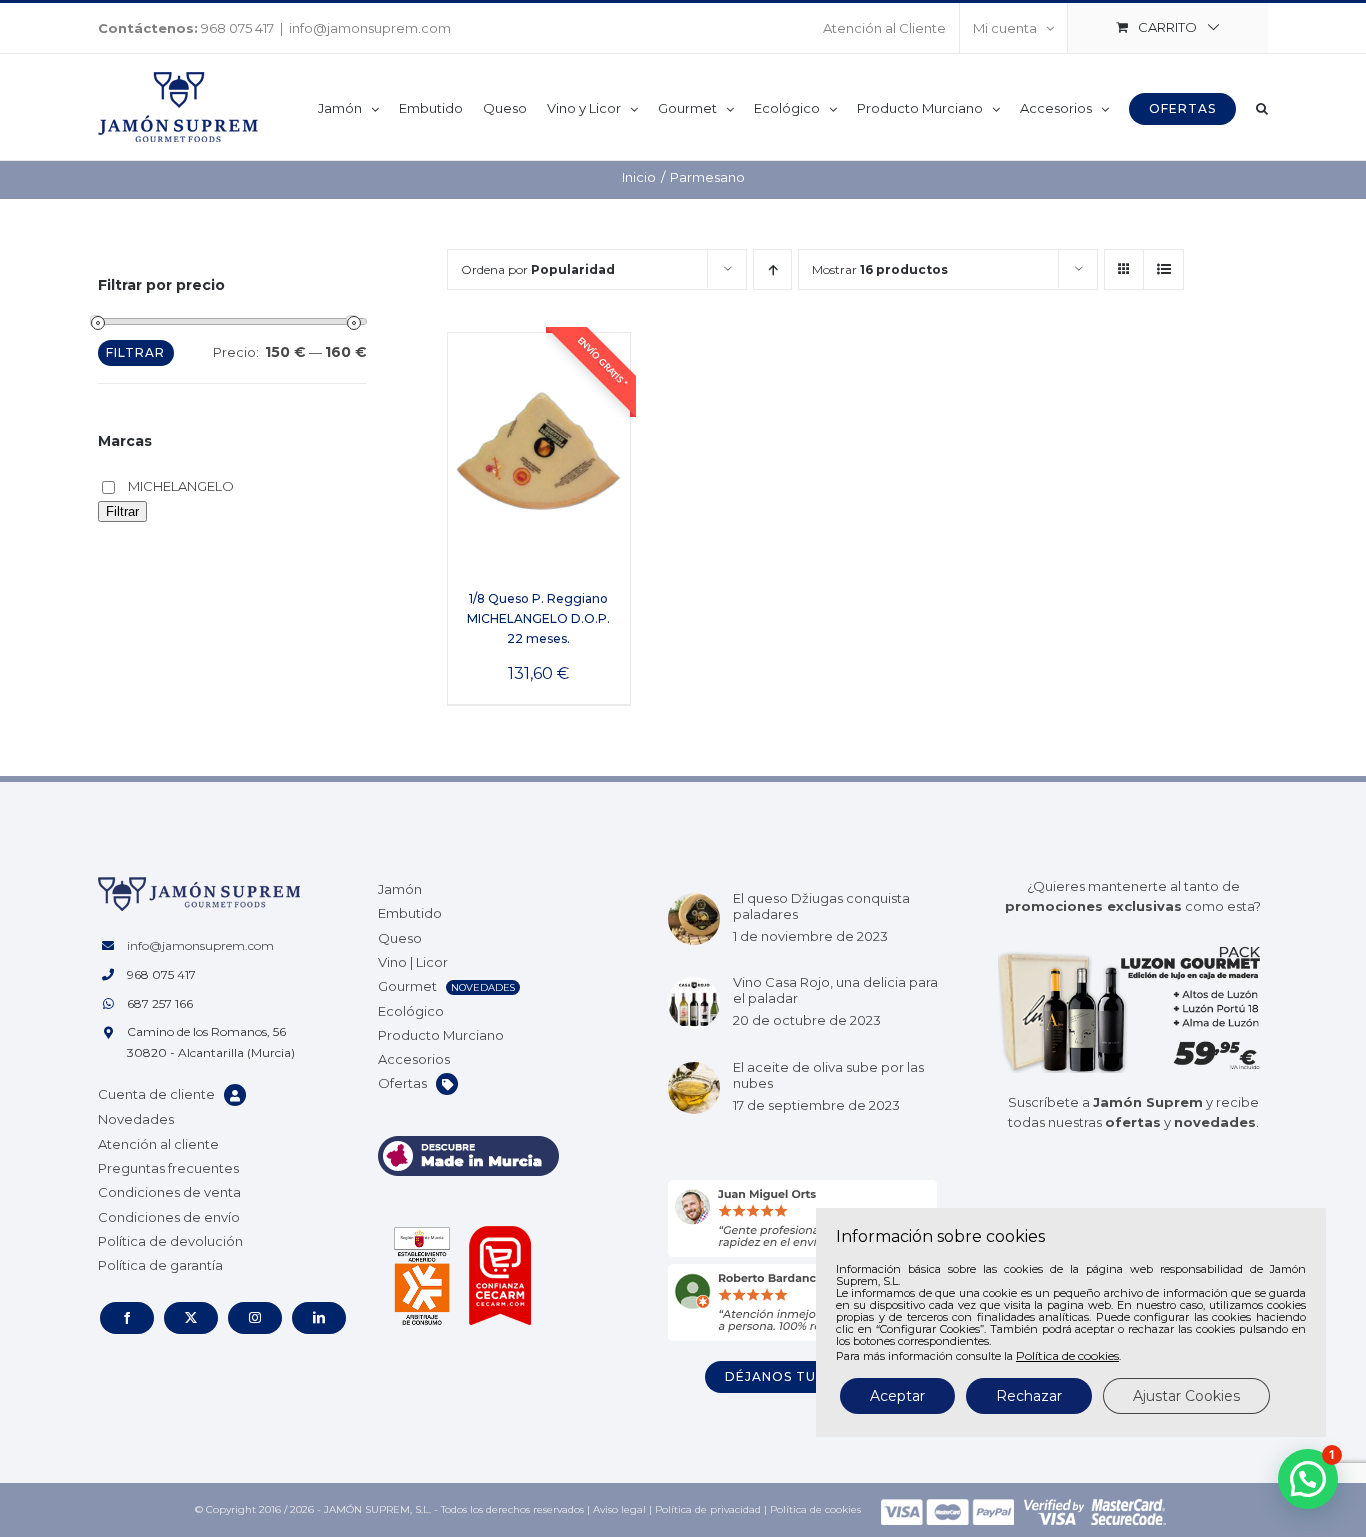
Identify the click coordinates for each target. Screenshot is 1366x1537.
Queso (400, 938)
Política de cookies (815, 1509)
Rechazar (1029, 1396)
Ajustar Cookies (1186, 1396)
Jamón (400, 889)
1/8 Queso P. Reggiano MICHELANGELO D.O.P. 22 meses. (538, 618)
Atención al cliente (158, 1144)
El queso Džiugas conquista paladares (821, 906)
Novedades (136, 1119)
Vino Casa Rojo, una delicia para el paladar (835, 990)
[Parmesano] (539, 451)
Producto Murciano (441, 1035)
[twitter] (191, 1318)
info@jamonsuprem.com (370, 28)
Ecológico (411, 1011)
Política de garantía (160, 1265)
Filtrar (135, 352)
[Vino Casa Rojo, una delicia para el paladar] (694, 1003)
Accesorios (414, 1059)
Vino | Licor (413, 962)
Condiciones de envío (169, 1217)
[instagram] (255, 1318)
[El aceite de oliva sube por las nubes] (694, 1088)
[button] (1262, 107)
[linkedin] (319, 1318)
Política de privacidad (708, 1509)
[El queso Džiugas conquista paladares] (694, 919)
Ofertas (402, 1083)
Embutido (410, 913)
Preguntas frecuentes (168, 1168)
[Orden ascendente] (772, 269)
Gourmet (407, 986)
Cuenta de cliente (156, 1094)
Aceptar (897, 1396)
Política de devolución (170, 1241)
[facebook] (127, 1318)
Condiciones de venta (169, 1192)
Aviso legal (619, 1509)
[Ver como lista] (1163, 269)
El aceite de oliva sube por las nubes (828, 1075)
